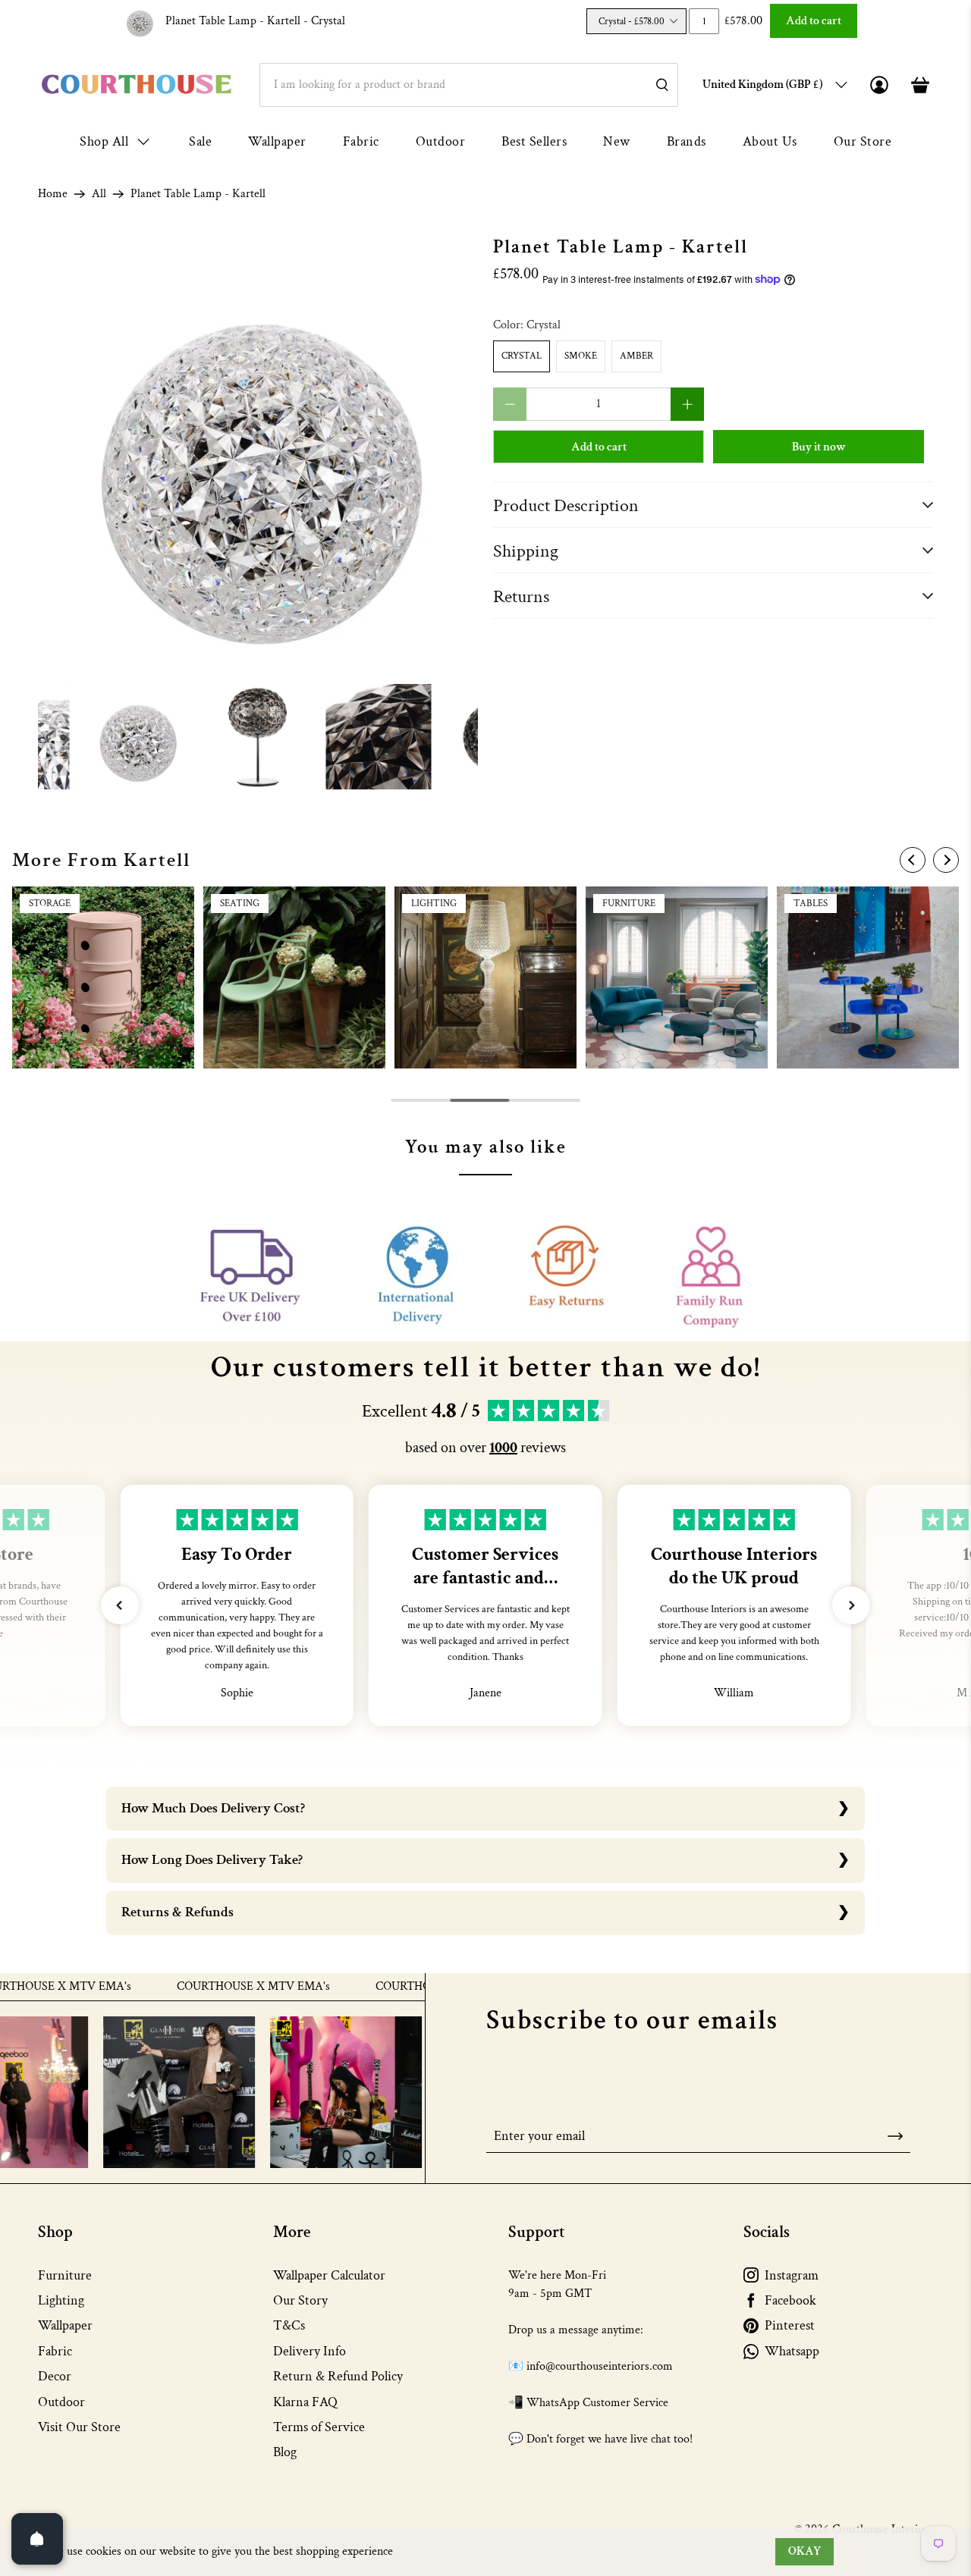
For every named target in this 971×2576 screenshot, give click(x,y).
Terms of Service (319, 2427)
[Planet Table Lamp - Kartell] (258, 457)
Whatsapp (792, 2351)
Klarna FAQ (305, 2402)
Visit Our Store (79, 2427)
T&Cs (289, 2325)
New (617, 141)
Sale (200, 141)
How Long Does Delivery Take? (212, 1860)
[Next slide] (946, 860)
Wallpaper (277, 141)
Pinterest (790, 2325)
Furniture (65, 2275)
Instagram (792, 2275)
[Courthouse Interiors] (137, 85)
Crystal (522, 356)
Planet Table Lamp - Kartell (255, 21)
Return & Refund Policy (338, 2376)
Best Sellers (534, 141)
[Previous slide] (913, 860)
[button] (120, 1605)
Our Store (863, 141)
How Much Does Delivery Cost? (213, 1808)
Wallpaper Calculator (329, 2275)
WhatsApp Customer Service (597, 2403)
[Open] (37, 2539)
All (99, 194)
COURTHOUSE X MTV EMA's (197, 1987)
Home (53, 194)
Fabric (361, 141)
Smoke (581, 356)
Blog (285, 2452)
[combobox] (469, 85)
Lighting (61, 2300)
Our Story (300, 2300)
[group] (103, 977)
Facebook (790, 2300)
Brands (687, 141)
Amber (636, 356)
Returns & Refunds (178, 1912)
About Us (770, 141)
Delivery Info (310, 2351)
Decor (55, 2376)
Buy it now (819, 447)
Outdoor (441, 141)
